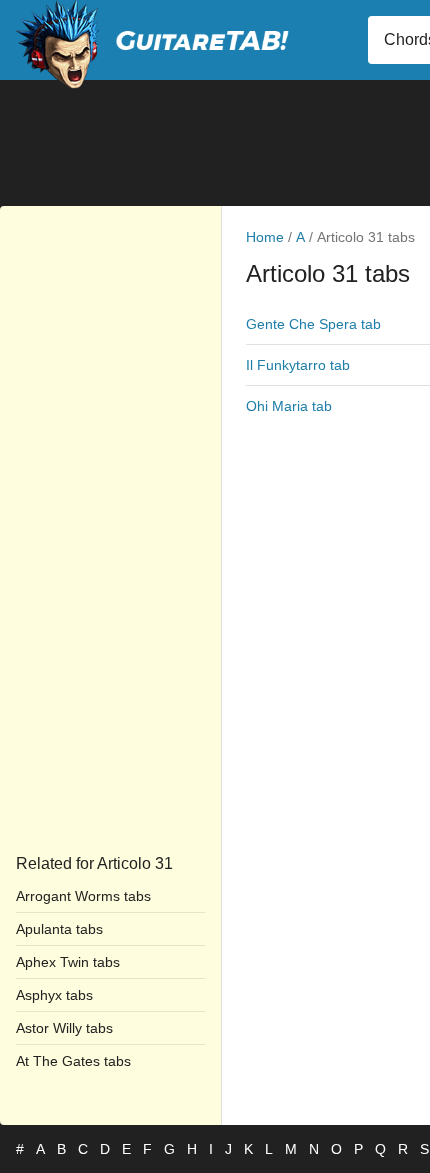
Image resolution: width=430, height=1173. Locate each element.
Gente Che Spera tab (313, 324)
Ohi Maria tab (289, 406)
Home (265, 237)
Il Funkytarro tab (298, 365)
